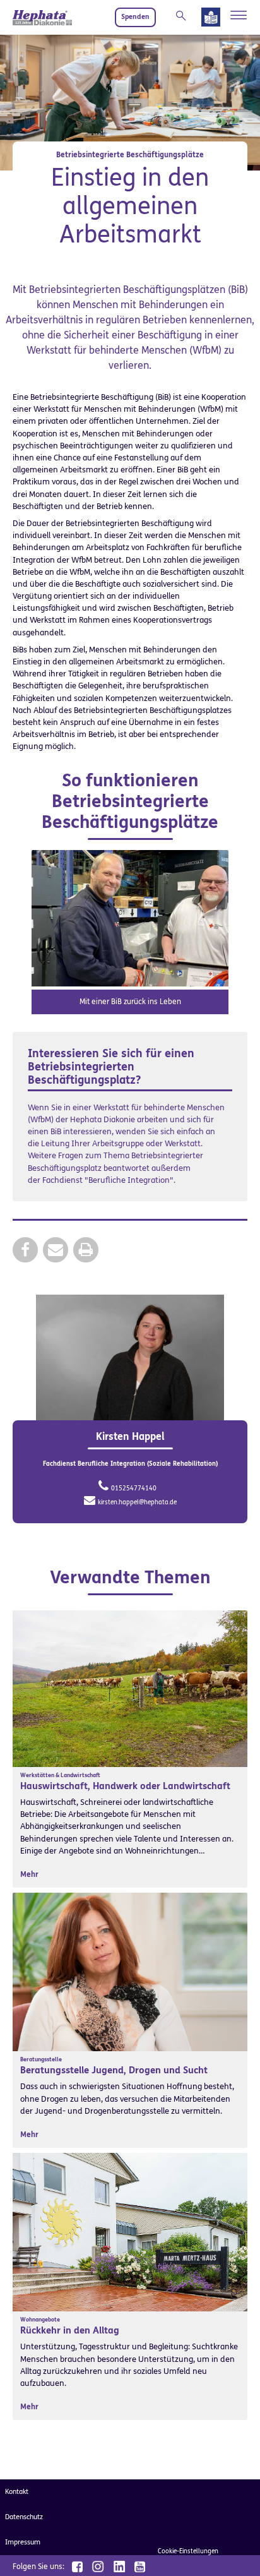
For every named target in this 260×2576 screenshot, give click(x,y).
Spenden (135, 17)
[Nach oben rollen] (235, 2551)
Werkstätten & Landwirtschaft (60, 1775)
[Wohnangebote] (130, 2232)
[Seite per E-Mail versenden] (56, 1249)
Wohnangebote (40, 2320)
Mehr (29, 1874)
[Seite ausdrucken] (86, 1249)
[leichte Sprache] (211, 20)
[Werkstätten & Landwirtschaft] (130, 1688)
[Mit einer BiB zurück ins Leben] (130, 917)
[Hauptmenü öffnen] (239, 15)
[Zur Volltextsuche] (184, 16)
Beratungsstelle (41, 2059)
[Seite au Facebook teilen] (25, 1249)
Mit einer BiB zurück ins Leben (130, 1002)
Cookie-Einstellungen (188, 2551)
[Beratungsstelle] (130, 1971)
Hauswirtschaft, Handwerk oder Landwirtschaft (125, 1786)
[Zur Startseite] (42, 17)
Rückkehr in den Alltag (70, 2330)
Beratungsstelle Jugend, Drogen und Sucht (114, 2070)
